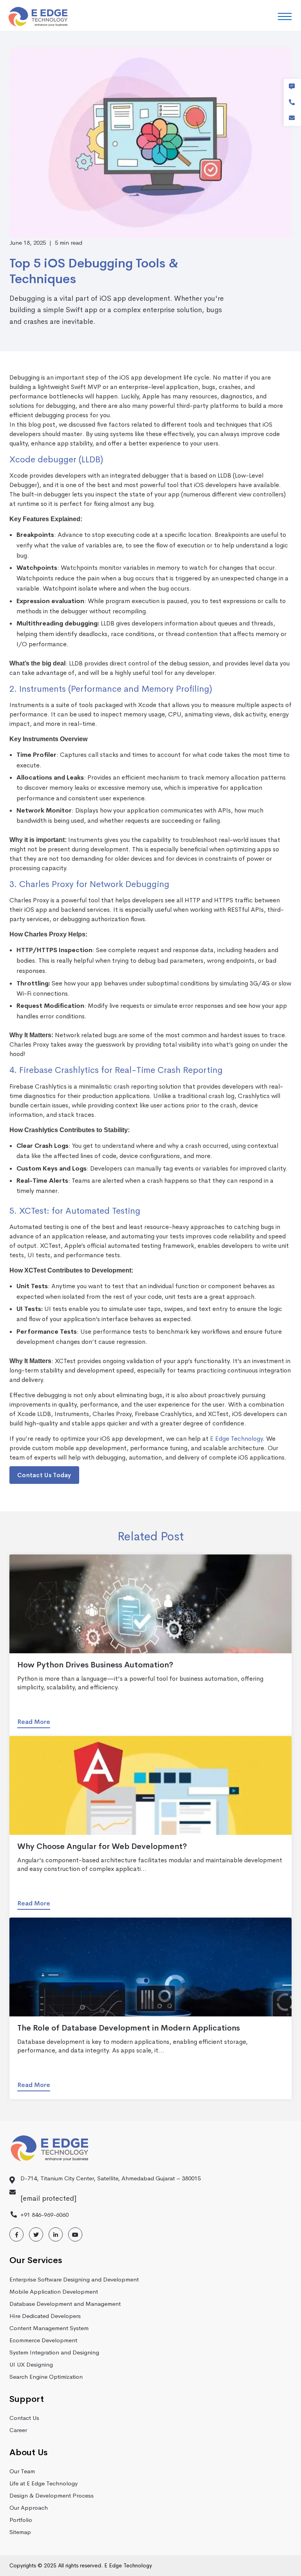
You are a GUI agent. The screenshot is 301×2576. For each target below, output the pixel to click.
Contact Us (24, 2418)
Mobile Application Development (54, 2291)
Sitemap (20, 2532)
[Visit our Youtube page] (75, 2235)
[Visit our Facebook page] (16, 2235)
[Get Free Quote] (292, 87)
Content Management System (49, 2328)
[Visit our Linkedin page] (56, 2235)
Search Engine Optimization (46, 2377)
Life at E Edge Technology (44, 2483)
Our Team (22, 2471)
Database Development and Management (65, 2304)
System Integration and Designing (54, 2352)
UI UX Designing (31, 2364)
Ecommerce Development (43, 2340)
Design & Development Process (52, 2495)
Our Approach (29, 2508)
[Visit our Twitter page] (36, 2235)
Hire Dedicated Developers (45, 2316)
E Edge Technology (236, 1439)
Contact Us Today (44, 1475)
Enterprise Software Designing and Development (74, 2279)
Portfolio (21, 2520)
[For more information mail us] (292, 118)
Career (18, 2430)
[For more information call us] (292, 102)
